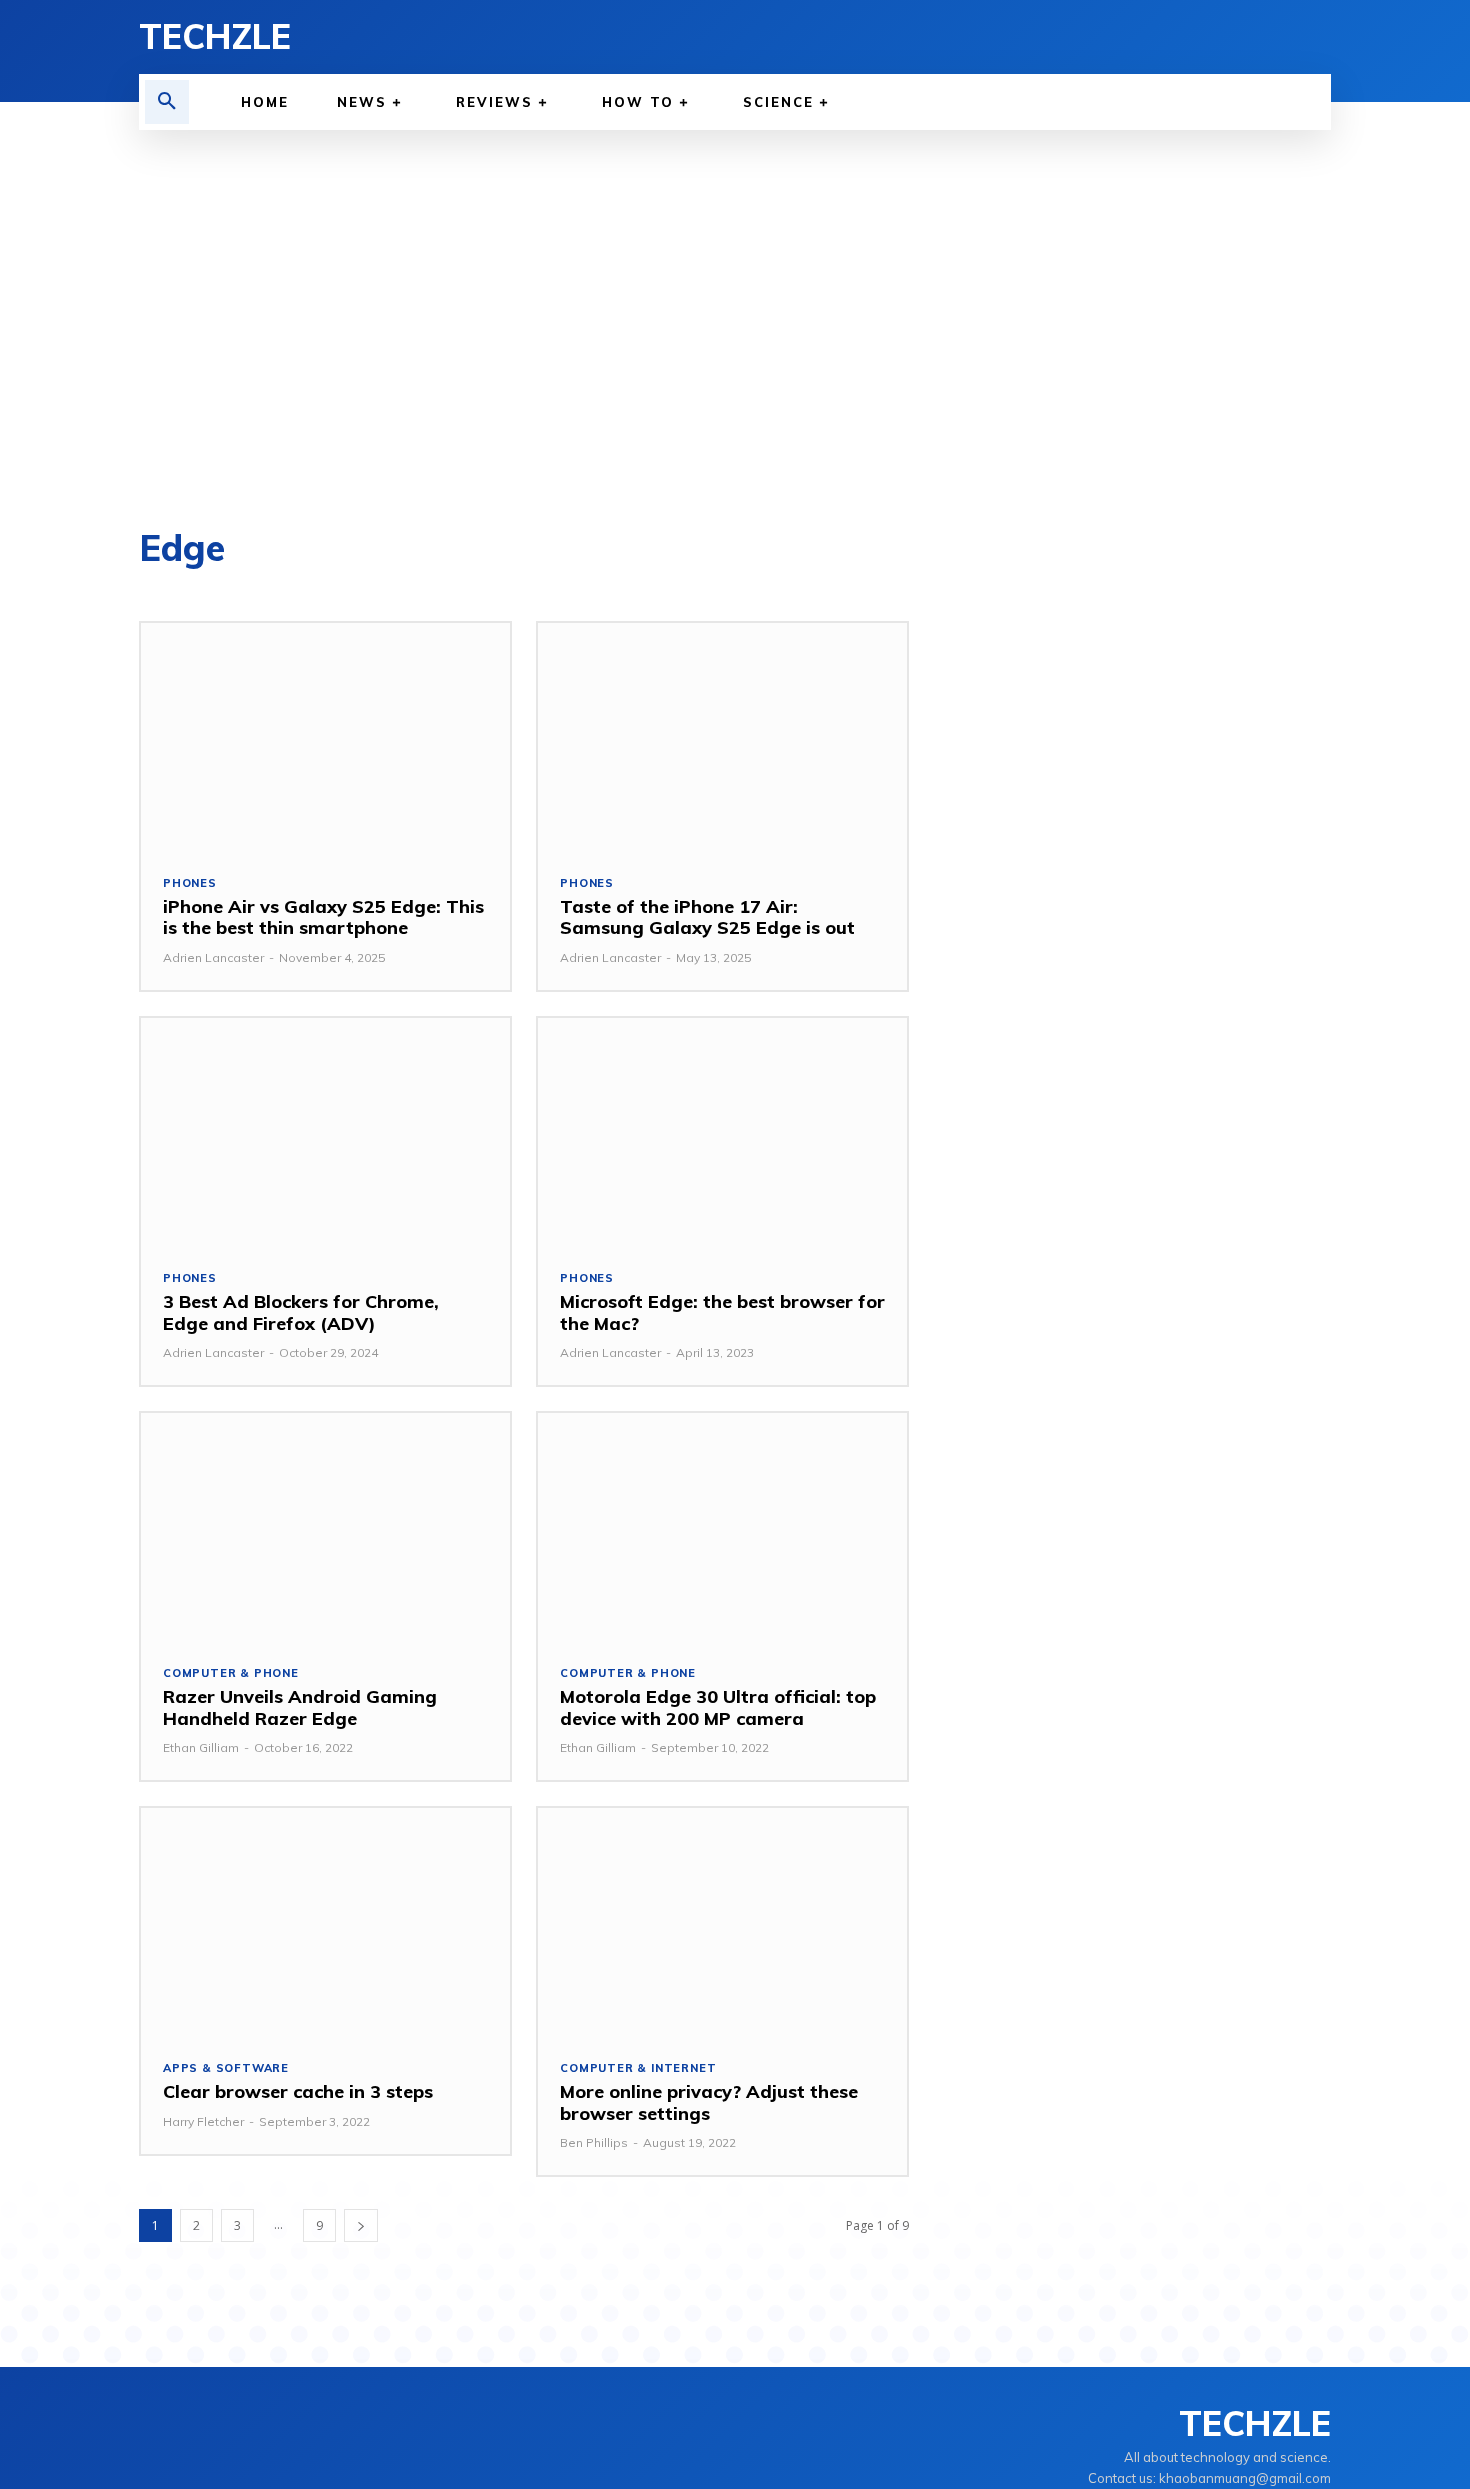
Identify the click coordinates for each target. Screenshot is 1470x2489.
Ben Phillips (594, 2142)
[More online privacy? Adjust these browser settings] (722, 1922)
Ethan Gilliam (201, 1747)
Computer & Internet (638, 2068)
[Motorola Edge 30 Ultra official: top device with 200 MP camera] (722, 1527)
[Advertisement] (735, 330)
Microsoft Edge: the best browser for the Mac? (722, 1312)
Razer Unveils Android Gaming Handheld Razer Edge (300, 1707)
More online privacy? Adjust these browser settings (709, 2102)
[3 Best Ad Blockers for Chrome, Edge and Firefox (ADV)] (325, 1132)
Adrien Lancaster (213, 957)
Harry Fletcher (203, 2121)
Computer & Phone (231, 1673)
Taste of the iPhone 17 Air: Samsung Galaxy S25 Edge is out (707, 917)
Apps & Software (226, 2068)
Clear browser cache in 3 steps (298, 2091)
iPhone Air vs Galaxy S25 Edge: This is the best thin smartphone (323, 917)
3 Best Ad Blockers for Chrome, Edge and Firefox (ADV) (301, 1312)
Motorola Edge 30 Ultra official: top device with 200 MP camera (718, 1707)
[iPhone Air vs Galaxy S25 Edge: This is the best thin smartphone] (325, 737)
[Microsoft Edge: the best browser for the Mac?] (722, 1132)
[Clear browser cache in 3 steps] (325, 1922)
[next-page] (361, 2225)
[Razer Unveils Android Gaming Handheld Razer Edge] (325, 1527)
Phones (190, 883)
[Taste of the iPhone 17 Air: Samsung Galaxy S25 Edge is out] (722, 737)
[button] (167, 102)
